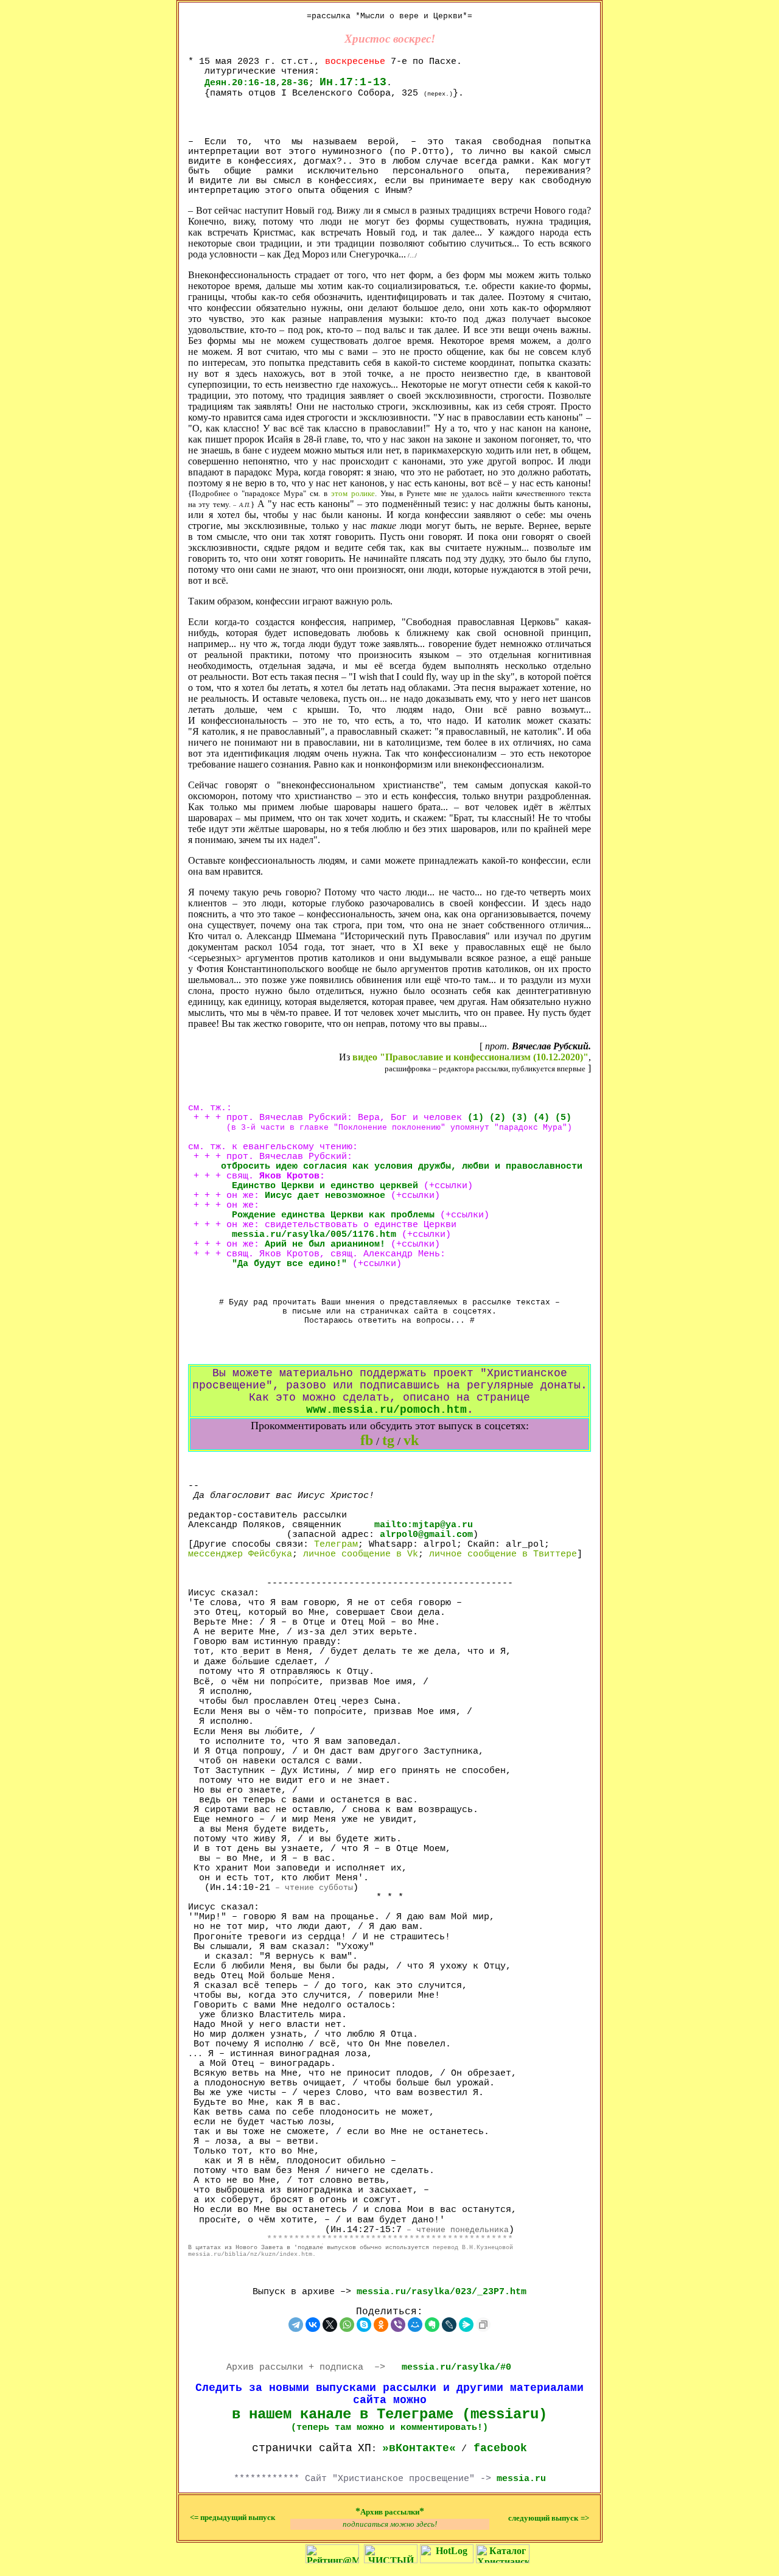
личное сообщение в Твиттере (503, 1554)
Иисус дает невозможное (325, 1195)
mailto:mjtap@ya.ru (424, 1525)
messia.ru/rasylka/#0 (456, 2367)
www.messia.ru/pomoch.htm (386, 1410)
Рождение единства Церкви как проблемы (333, 1215)
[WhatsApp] (347, 2325)
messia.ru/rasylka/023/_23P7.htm (442, 2292)
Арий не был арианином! (325, 1244)
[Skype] (364, 2325)
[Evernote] (432, 2325)
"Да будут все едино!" (289, 1264)
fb (367, 1440)
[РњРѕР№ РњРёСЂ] (415, 2325)
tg (388, 1440)
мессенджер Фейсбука (240, 1554)
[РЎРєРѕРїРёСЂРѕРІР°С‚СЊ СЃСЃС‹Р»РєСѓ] (483, 2325)
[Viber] (398, 2325)
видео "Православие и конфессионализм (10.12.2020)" (470, 1057)
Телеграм (336, 1544)
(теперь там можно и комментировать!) (389, 2427)
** (390, 2511)
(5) (563, 1118)
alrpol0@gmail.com (426, 1535)
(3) (519, 1118)
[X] (330, 2325)
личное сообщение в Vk (361, 1554)
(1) (476, 1118)
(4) (541, 1118)
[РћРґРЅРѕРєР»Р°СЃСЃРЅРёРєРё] (381, 2325)
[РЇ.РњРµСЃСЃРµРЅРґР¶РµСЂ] (466, 2325)
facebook (500, 2448)
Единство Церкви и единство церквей (303, 1186)
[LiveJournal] (449, 2325)
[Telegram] (296, 2325)
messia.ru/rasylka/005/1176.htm (314, 1234)
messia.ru (521, 2479)
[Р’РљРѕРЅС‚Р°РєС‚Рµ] (313, 2325)
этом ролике (353, 493)
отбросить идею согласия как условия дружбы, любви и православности (402, 1166)
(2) (498, 1118)
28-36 (295, 83)
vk (411, 1440)
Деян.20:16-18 (240, 83)
